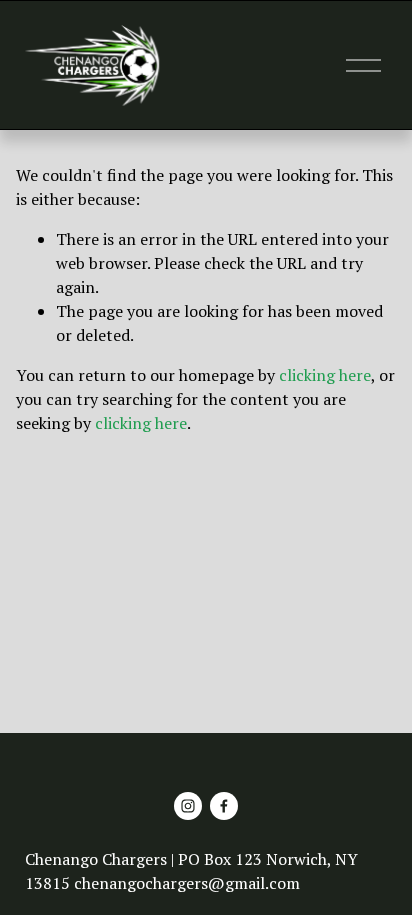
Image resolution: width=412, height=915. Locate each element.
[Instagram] (188, 806)
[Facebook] (224, 806)
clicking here (325, 375)
